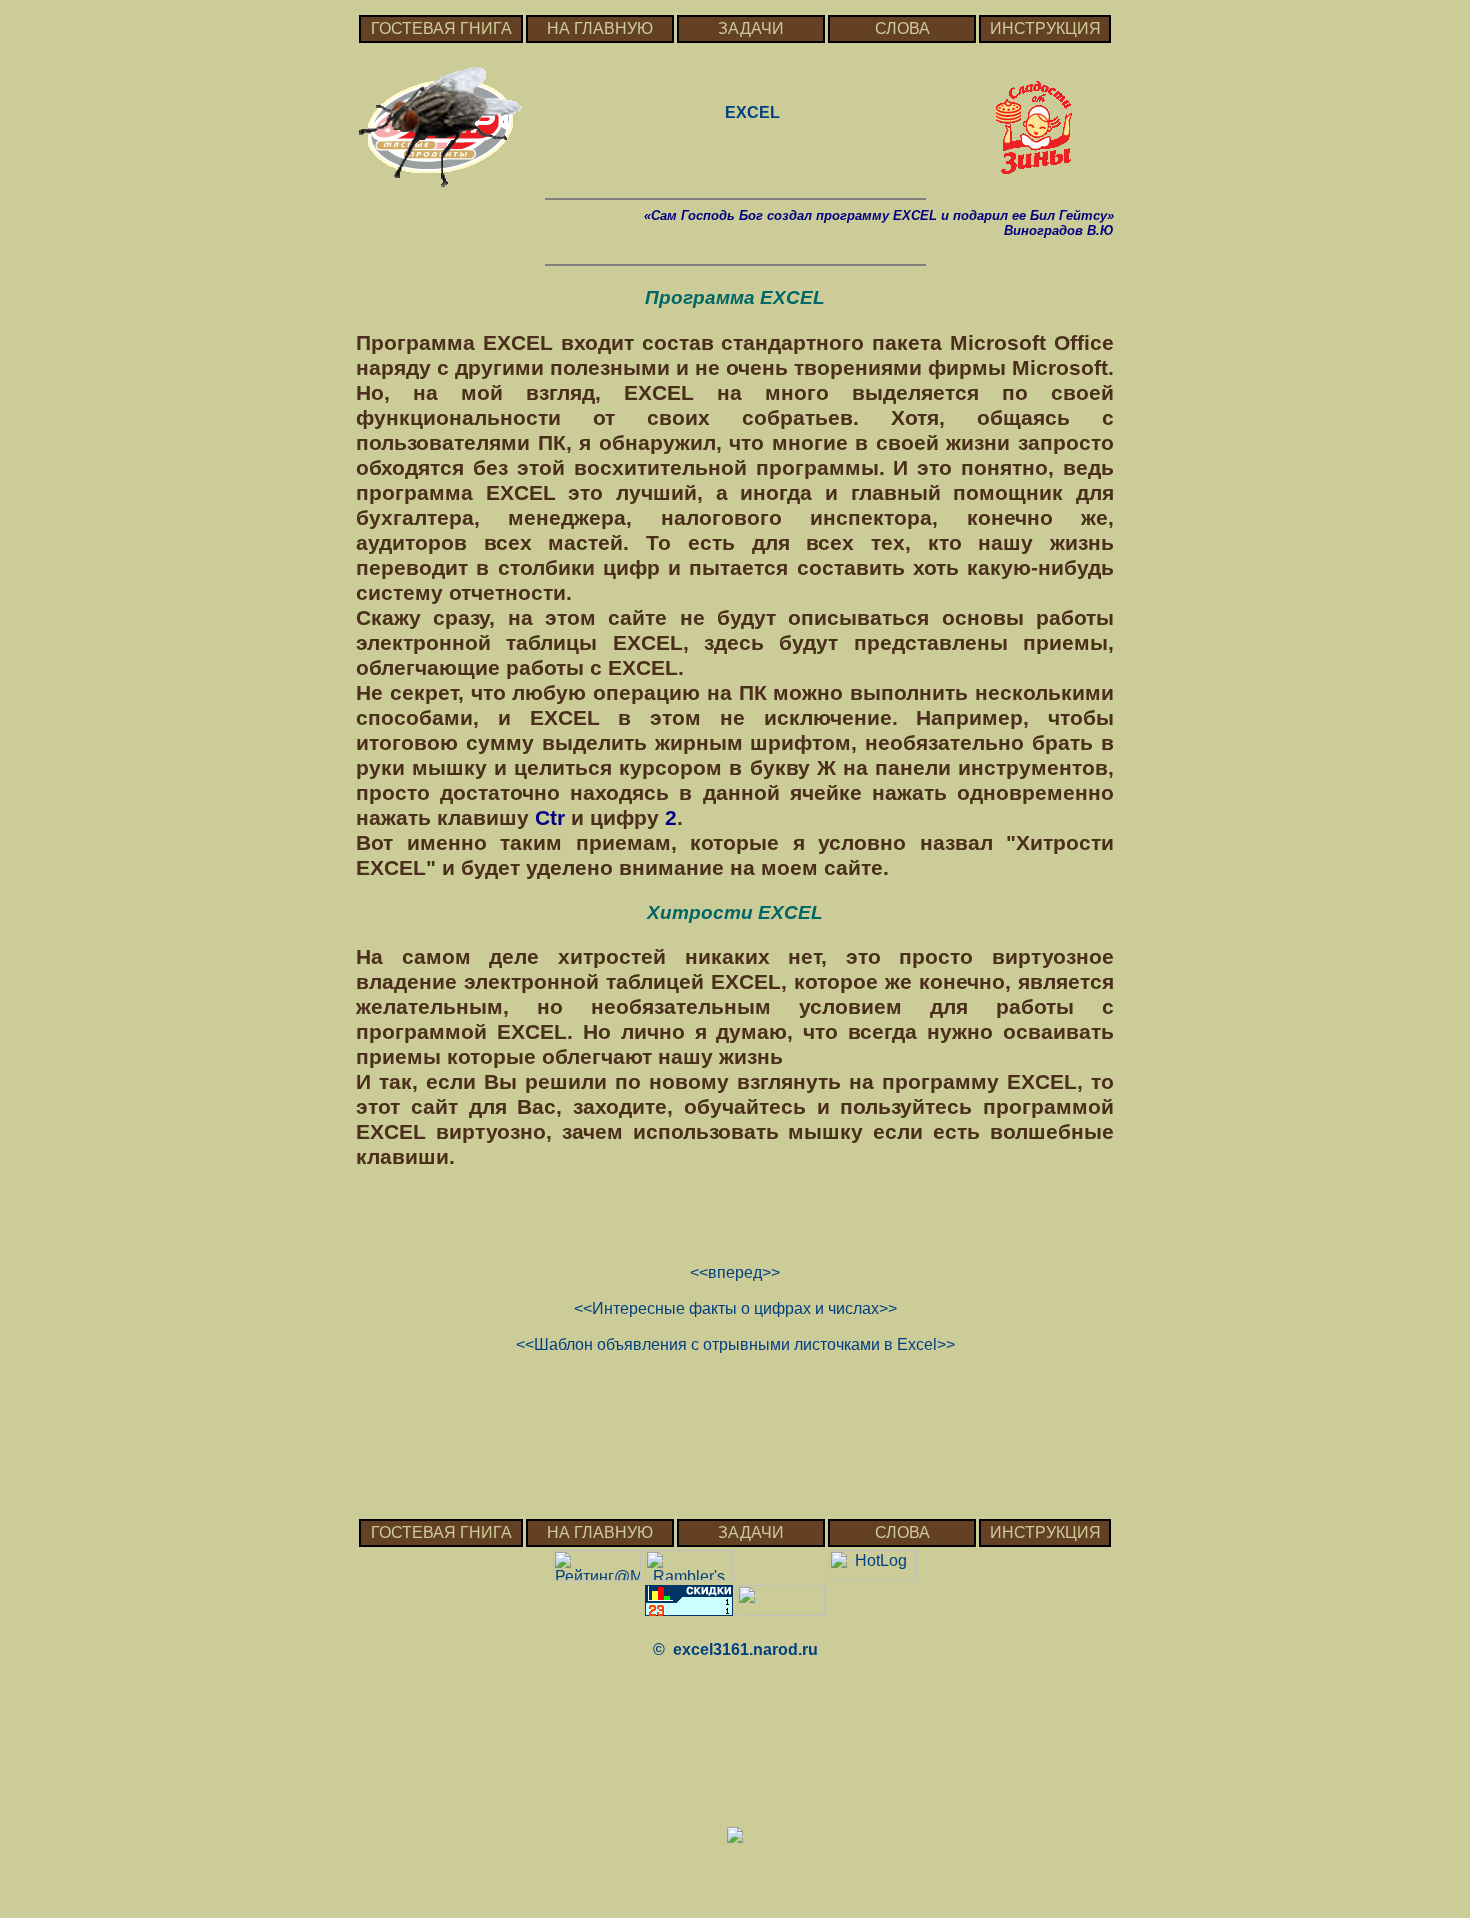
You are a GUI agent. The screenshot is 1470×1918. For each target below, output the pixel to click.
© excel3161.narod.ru (735, 1649)
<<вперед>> (735, 1272)
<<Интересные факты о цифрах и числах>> (735, 1308)
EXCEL (752, 112)
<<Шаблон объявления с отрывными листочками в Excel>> (735, 1344)
